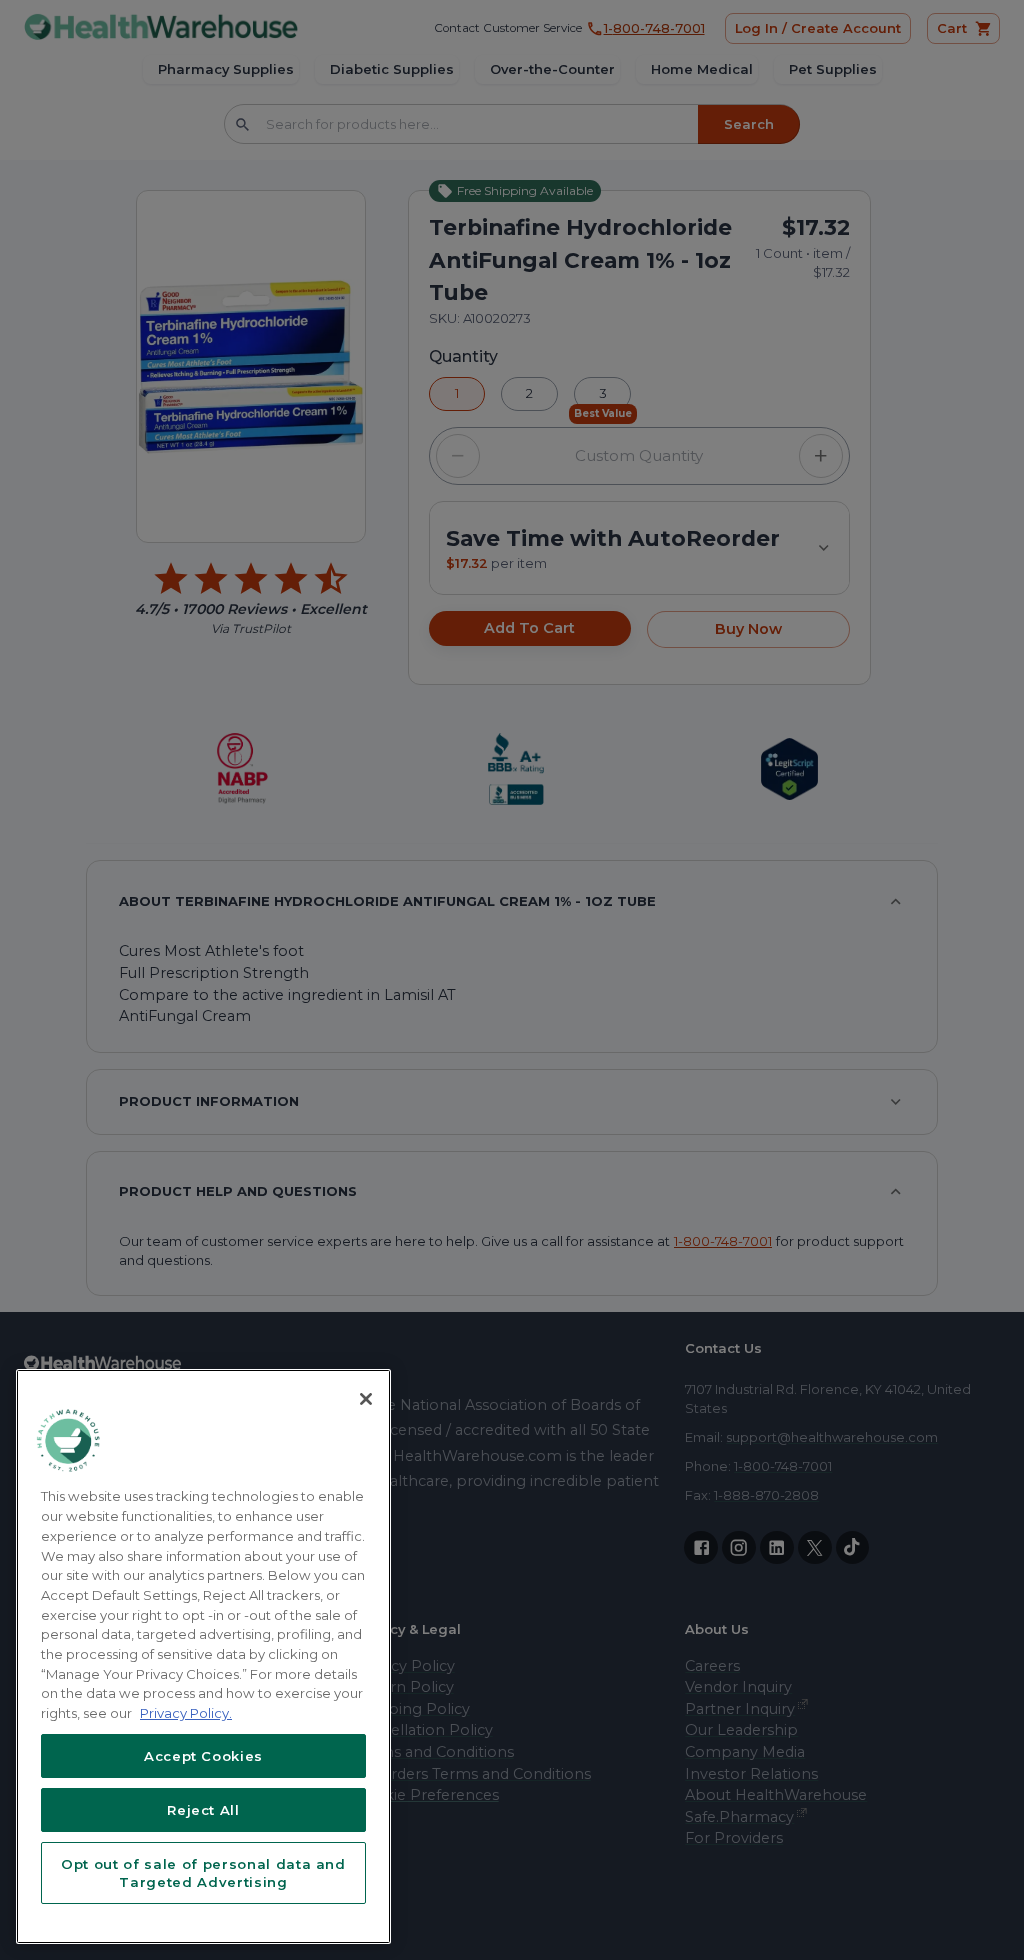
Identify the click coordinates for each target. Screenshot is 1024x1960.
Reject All (203, 1810)
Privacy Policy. (186, 1713)
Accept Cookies (203, 1756)
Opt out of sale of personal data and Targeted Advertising (203, 1873)
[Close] (366, 1399)
